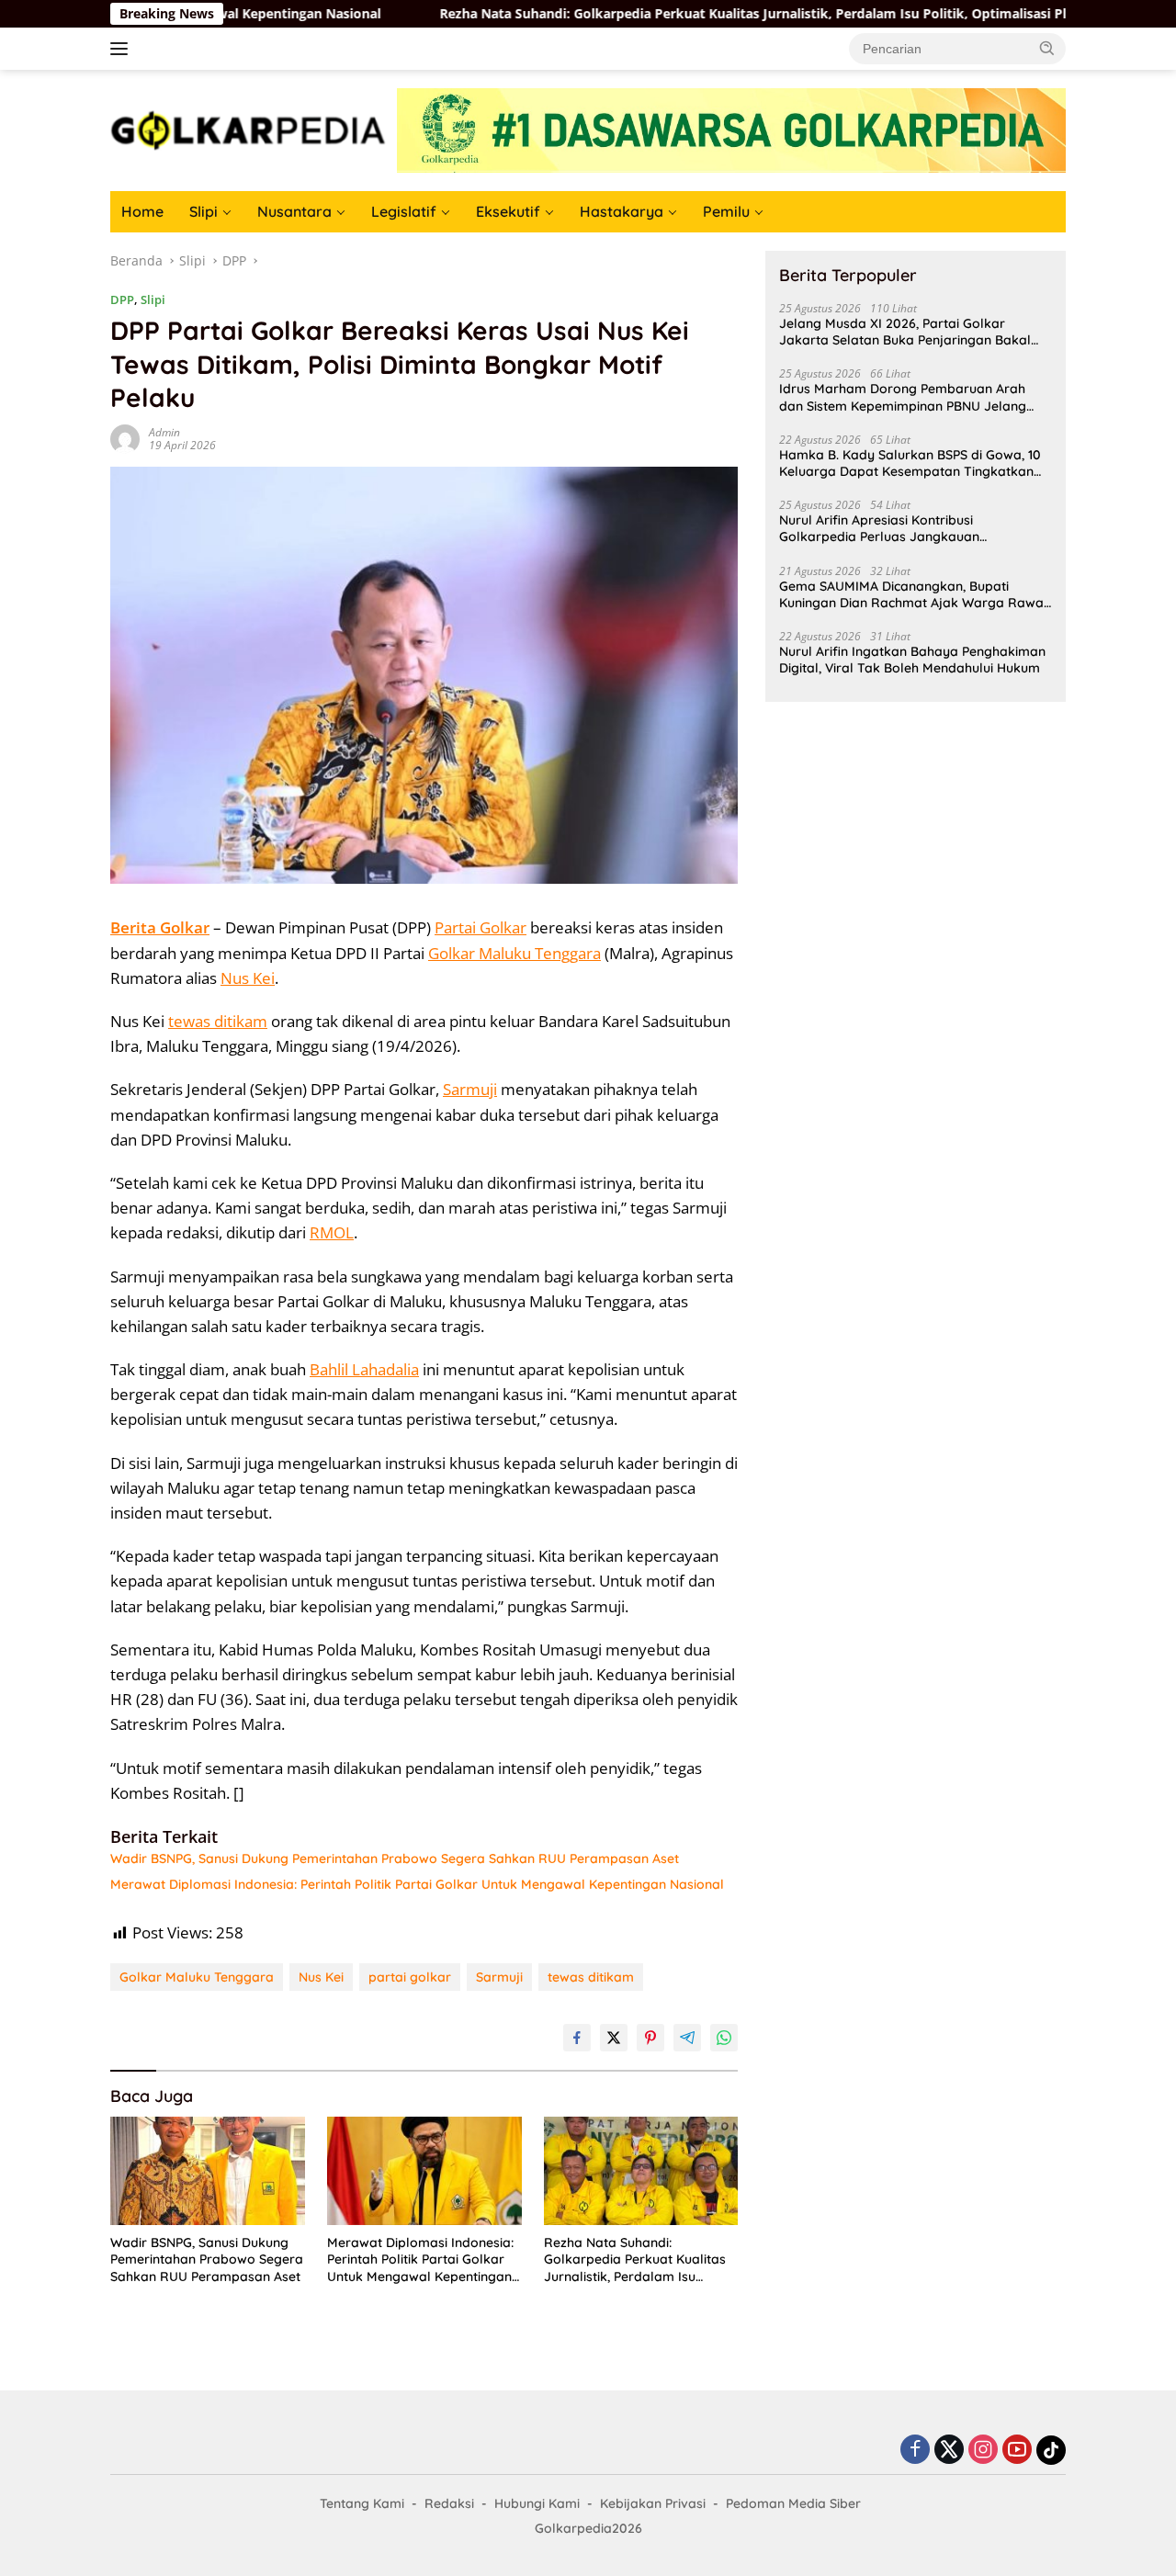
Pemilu (726, 211)
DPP (122, 299)
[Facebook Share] (577, 2038)
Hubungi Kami (537, 2503)
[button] (1047, 48)
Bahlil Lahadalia (364, 1369)
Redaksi (449, 2503)
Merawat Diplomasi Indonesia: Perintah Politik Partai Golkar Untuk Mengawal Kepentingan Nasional (417, 1884)
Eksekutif (508, 211)
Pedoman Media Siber (793, 2503)
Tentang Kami (362, 2503)
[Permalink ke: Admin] (125, 437)
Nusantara (294, 211)
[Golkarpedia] (248, 129)
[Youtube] (1017, 2451)
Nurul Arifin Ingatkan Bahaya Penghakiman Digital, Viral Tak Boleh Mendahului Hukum (912, 660)
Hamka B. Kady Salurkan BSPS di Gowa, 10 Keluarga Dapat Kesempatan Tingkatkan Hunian (910, 463)
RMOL (332, 1232)
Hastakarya (622, 211)
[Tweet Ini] (614, 2038)
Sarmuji (470, 1089)
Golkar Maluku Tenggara (514, 953)
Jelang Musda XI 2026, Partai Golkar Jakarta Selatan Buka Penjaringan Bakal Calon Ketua (905, 332)
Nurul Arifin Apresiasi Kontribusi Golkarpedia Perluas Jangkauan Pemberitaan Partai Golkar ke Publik (891, 528)
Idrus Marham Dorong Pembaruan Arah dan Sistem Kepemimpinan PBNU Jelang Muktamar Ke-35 (903, 397)
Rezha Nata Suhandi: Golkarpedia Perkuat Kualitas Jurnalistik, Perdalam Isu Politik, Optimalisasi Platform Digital (714, 14)
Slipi (204, 211)
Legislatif (404, 211)
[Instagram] (983, 2451)
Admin (164, 432)
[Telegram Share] (687, 2038)
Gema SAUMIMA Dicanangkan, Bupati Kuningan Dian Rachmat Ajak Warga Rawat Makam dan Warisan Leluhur (914, 594)
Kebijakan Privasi (653, 2503)
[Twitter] (949, 2451)
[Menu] (123, 49)
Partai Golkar (481, 927)
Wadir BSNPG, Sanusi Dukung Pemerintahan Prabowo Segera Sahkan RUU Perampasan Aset (395, 1859)
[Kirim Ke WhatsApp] (724, 2038)
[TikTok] (1051, 2450)
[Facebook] (915, 2451)
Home (142, 211)
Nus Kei (248, 978)
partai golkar (410, 1977)
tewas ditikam (218, 1021)
